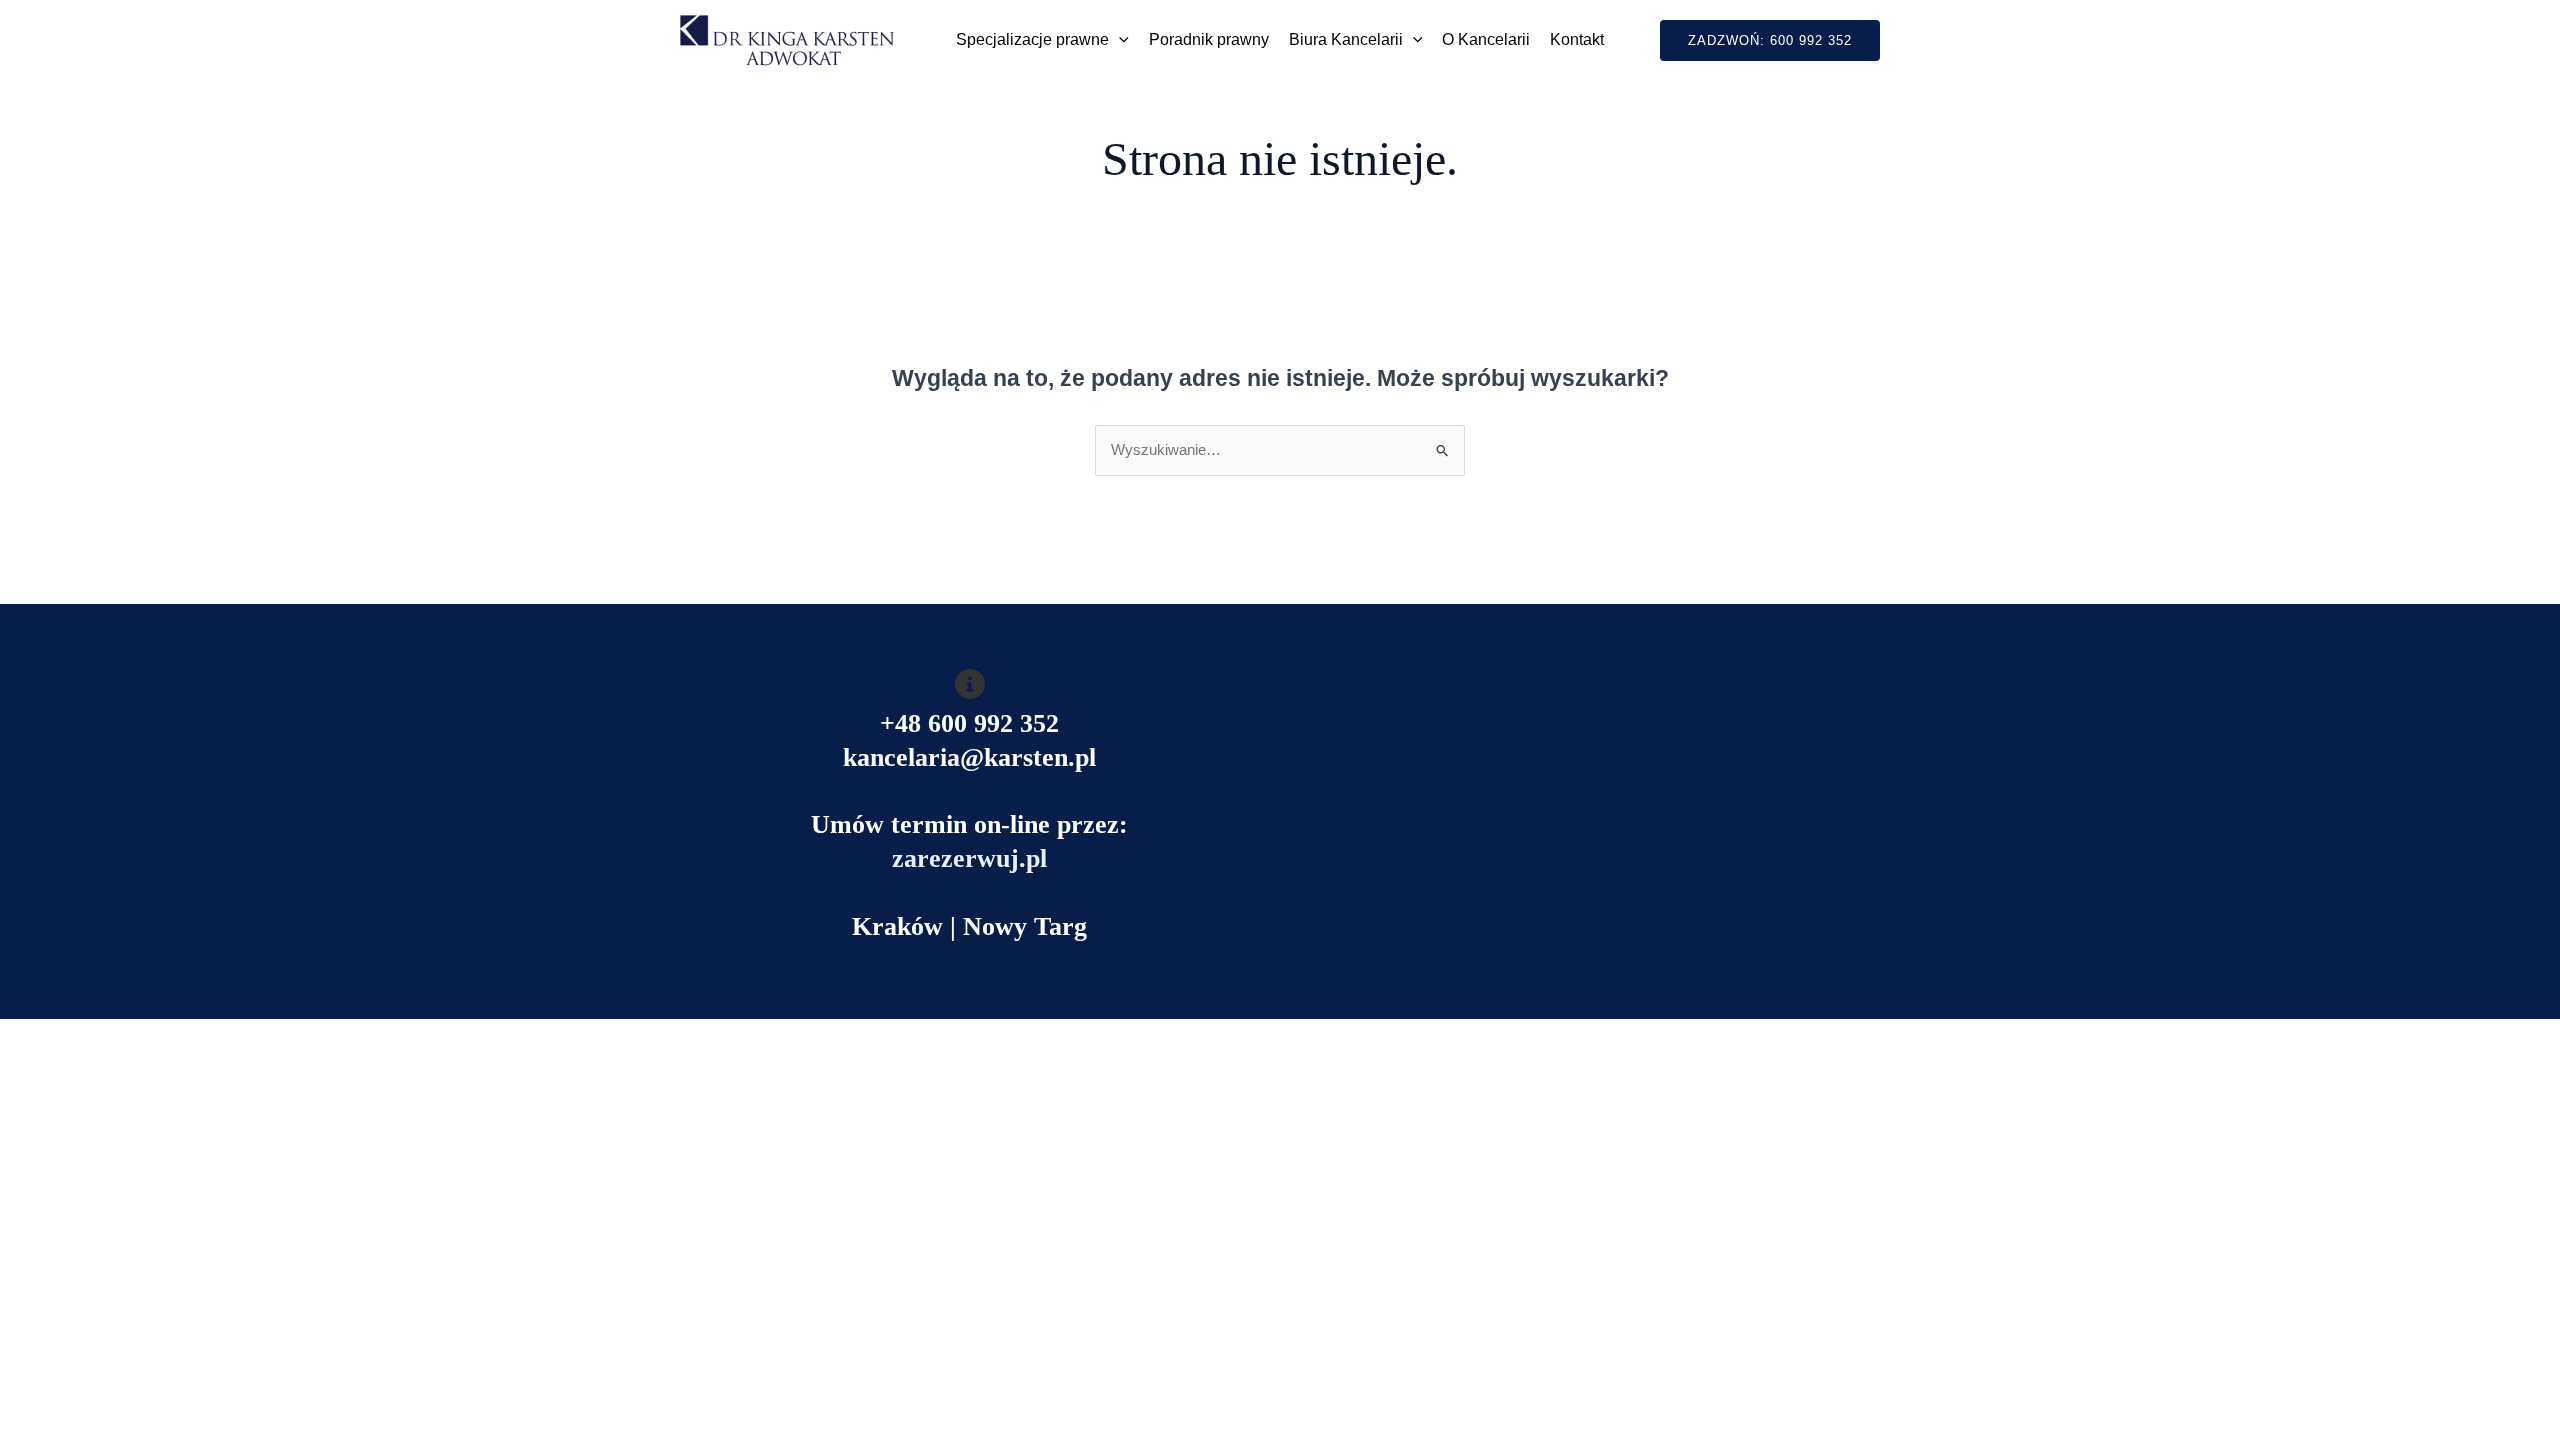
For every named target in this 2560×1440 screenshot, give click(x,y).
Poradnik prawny (1209, 39)
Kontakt (1577, 39)
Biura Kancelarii (1346, 39)
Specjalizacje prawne (1032, 39)
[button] (1119, 40)
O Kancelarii (1486, 39)
